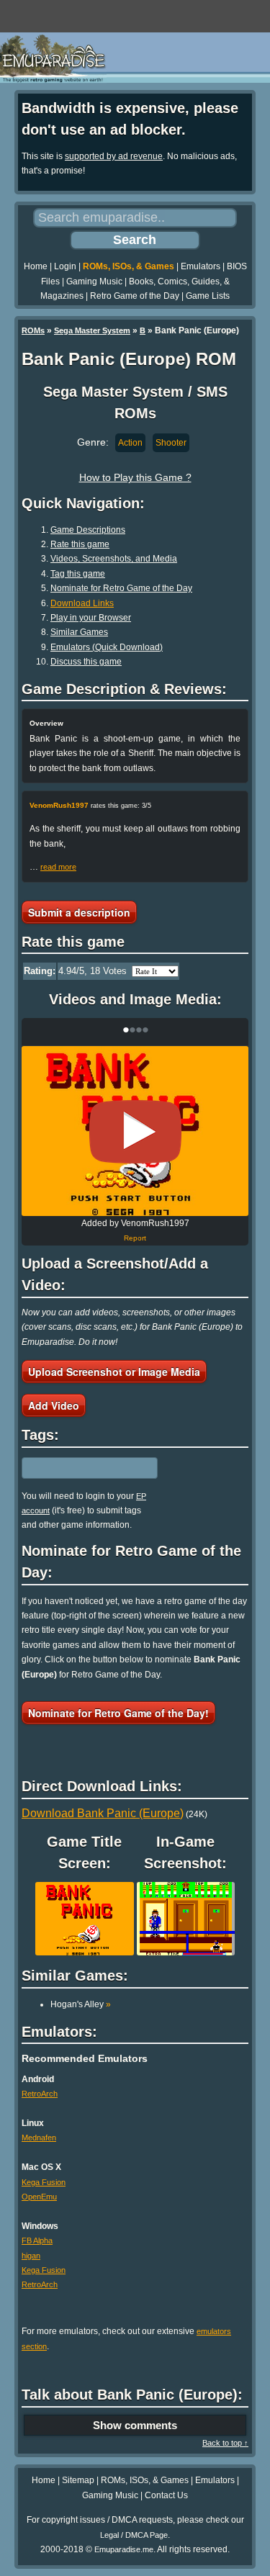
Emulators (201, 266)
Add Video (54, 1405)
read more (58, 867)
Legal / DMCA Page (134, 2535)
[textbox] (84, 1468)
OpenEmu (39, 2197)
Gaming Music (94, 282)
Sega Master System (92, 330)
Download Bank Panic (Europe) (103, 1813)
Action (130, 443)
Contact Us (166, 2495)
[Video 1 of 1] (135, 1132)
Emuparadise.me (124, 2549)
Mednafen (39, 2138)
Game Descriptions (88, 530)
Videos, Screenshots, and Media (114, 559)
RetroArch (40, 2094)
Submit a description (79, 912)
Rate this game (80, 544)
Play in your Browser (91, 618)
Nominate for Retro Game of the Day (121, 588)
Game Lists (208, 296)
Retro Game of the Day (135, 296)
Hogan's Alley (81, 2004)
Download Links (82, 603)
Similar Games (79, 632)
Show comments (135, 2425)
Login (65, 266)
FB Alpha (37, 2241)
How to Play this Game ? (135, 477)
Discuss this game (86, 662)
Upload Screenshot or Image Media (114, 1372)
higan (31, 2256)
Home (36, 266)
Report (135, 1238)
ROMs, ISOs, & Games (129, 266)
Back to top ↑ (225, 2443)
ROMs (33, 330)
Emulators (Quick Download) (107, 647)
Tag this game (78, 574)
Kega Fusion (44, 2182)
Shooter (171, 443)
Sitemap (78, 2480)
